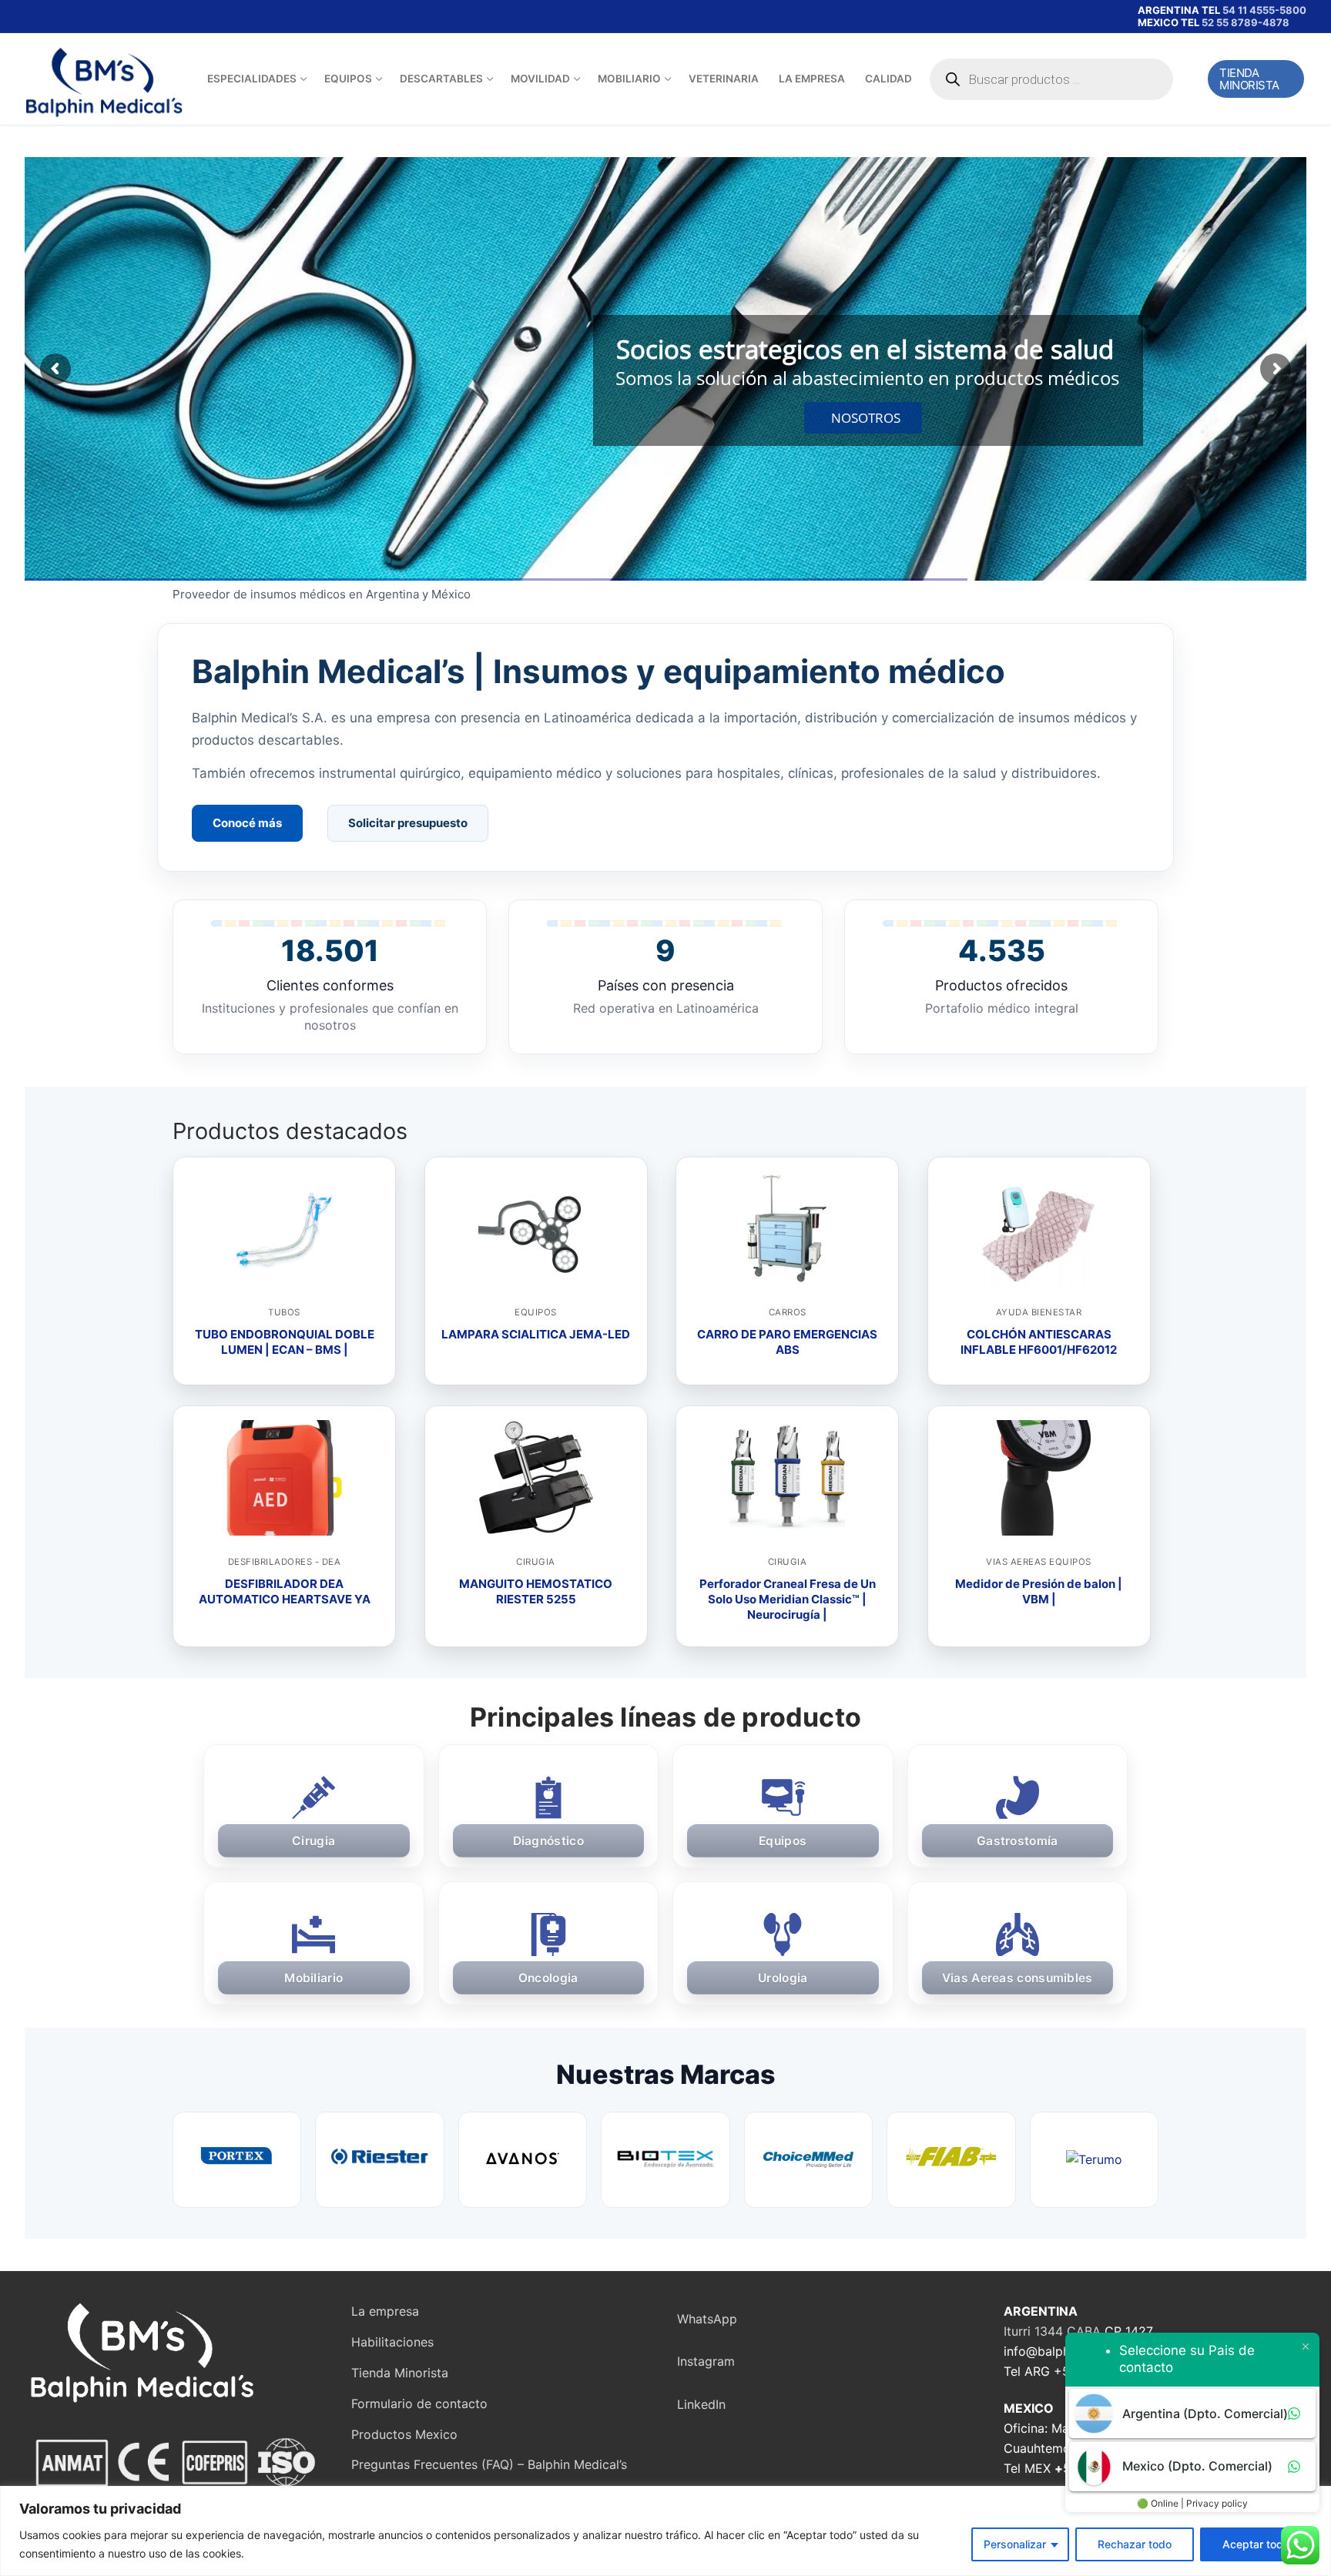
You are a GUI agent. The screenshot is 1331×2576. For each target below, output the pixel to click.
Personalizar (1015, 2544)
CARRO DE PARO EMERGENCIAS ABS (787, 1342)
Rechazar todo (1135, 2544)
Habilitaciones (392, 2342)
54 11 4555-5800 (1264, 10)
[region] (665, 2531)
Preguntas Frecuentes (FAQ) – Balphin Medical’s (489, 2464)
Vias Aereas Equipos (1039, 1562)
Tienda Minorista (1249, 79)
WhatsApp (707, 2319)
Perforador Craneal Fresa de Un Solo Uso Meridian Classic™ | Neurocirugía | (788, 1600)
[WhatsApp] (130, 17)
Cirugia (536, 1562)
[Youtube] (64, 17)
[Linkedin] (107, 17)
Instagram (706, 2361)
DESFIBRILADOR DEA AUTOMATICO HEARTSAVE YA (285, 1591)
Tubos (284, 1312)
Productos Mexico (404, 2434)
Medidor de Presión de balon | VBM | (1039, 1591)
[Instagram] (86, 17)
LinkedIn (701, 2404)
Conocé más (247, 823)
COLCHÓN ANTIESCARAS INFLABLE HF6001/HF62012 (1039, 1342)
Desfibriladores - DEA (285, 1562)
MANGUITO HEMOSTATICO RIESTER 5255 (536, 1591)
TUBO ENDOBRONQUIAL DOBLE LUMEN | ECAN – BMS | (285, 1342)
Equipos (536, 1312)
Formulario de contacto (419, 2403)
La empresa (385, 2311)
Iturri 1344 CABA (1052, 2331)
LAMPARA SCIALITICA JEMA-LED (536, 1334)
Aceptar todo (1256, 2544)
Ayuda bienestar (1039, 1312)
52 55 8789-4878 (1246, 22)
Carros (788, 1312)
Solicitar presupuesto (408, 823)
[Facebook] (41, 17)
